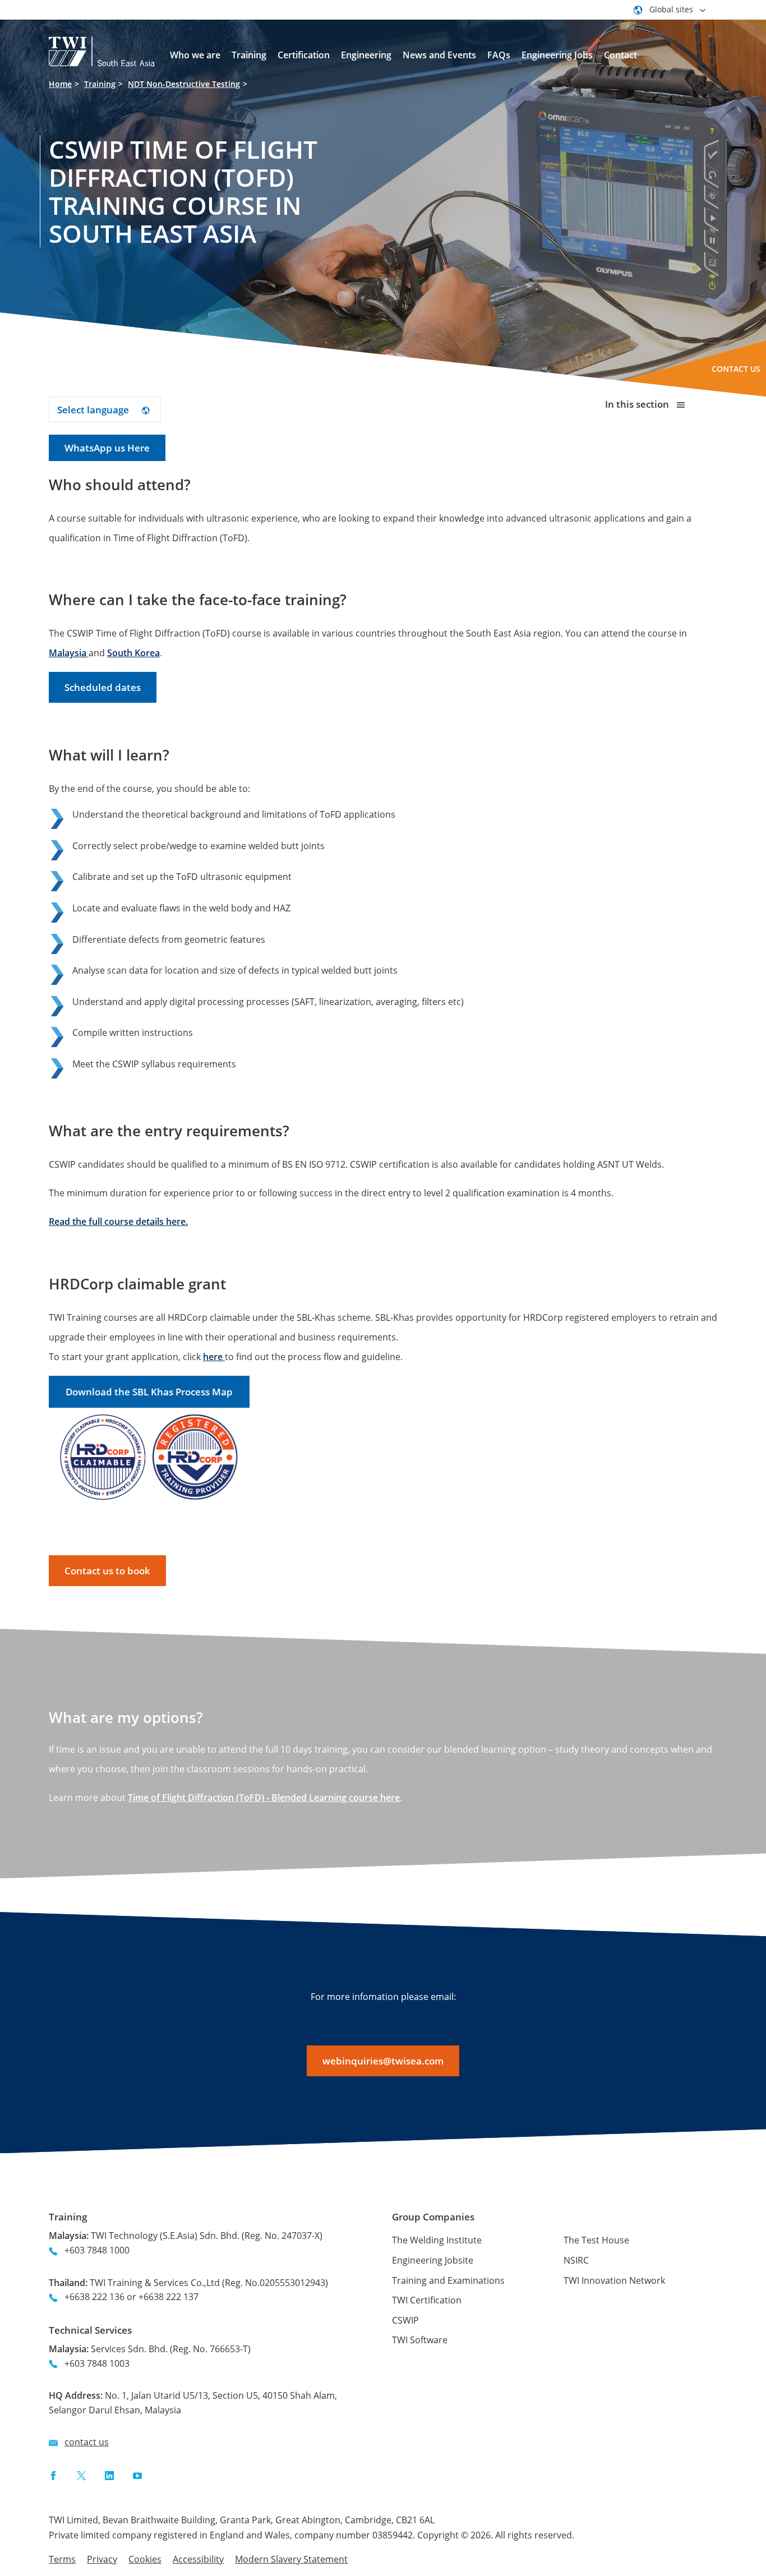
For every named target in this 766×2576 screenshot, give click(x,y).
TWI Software (420, 2340)
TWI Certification (427, 2300)
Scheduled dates (103, 687)
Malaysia (69, 653)
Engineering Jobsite (433, 2260)
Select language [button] (94, 410)
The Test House (596, 2240)
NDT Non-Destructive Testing (184, 84)
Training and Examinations (448, 2280)
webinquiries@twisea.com (383, 2061)
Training (100, 84)
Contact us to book (107, 1571)
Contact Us (736, 369)
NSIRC (576, 2260)
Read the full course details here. (118, 1222)
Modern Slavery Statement (291, 2559)
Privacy (102, 2559)
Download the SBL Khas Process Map (149, 1392)
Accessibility (198, 2559)
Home (60, 84)
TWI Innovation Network (614, 2280)
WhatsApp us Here (107, 448)
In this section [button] (638, 404)
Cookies (145, 2559)
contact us (87, 2442)
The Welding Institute (437, 2240)
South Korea (133, 653)
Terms (62, 2559)
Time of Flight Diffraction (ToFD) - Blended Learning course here (264, 1798)
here (214, 1357)
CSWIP (405, 2320)
